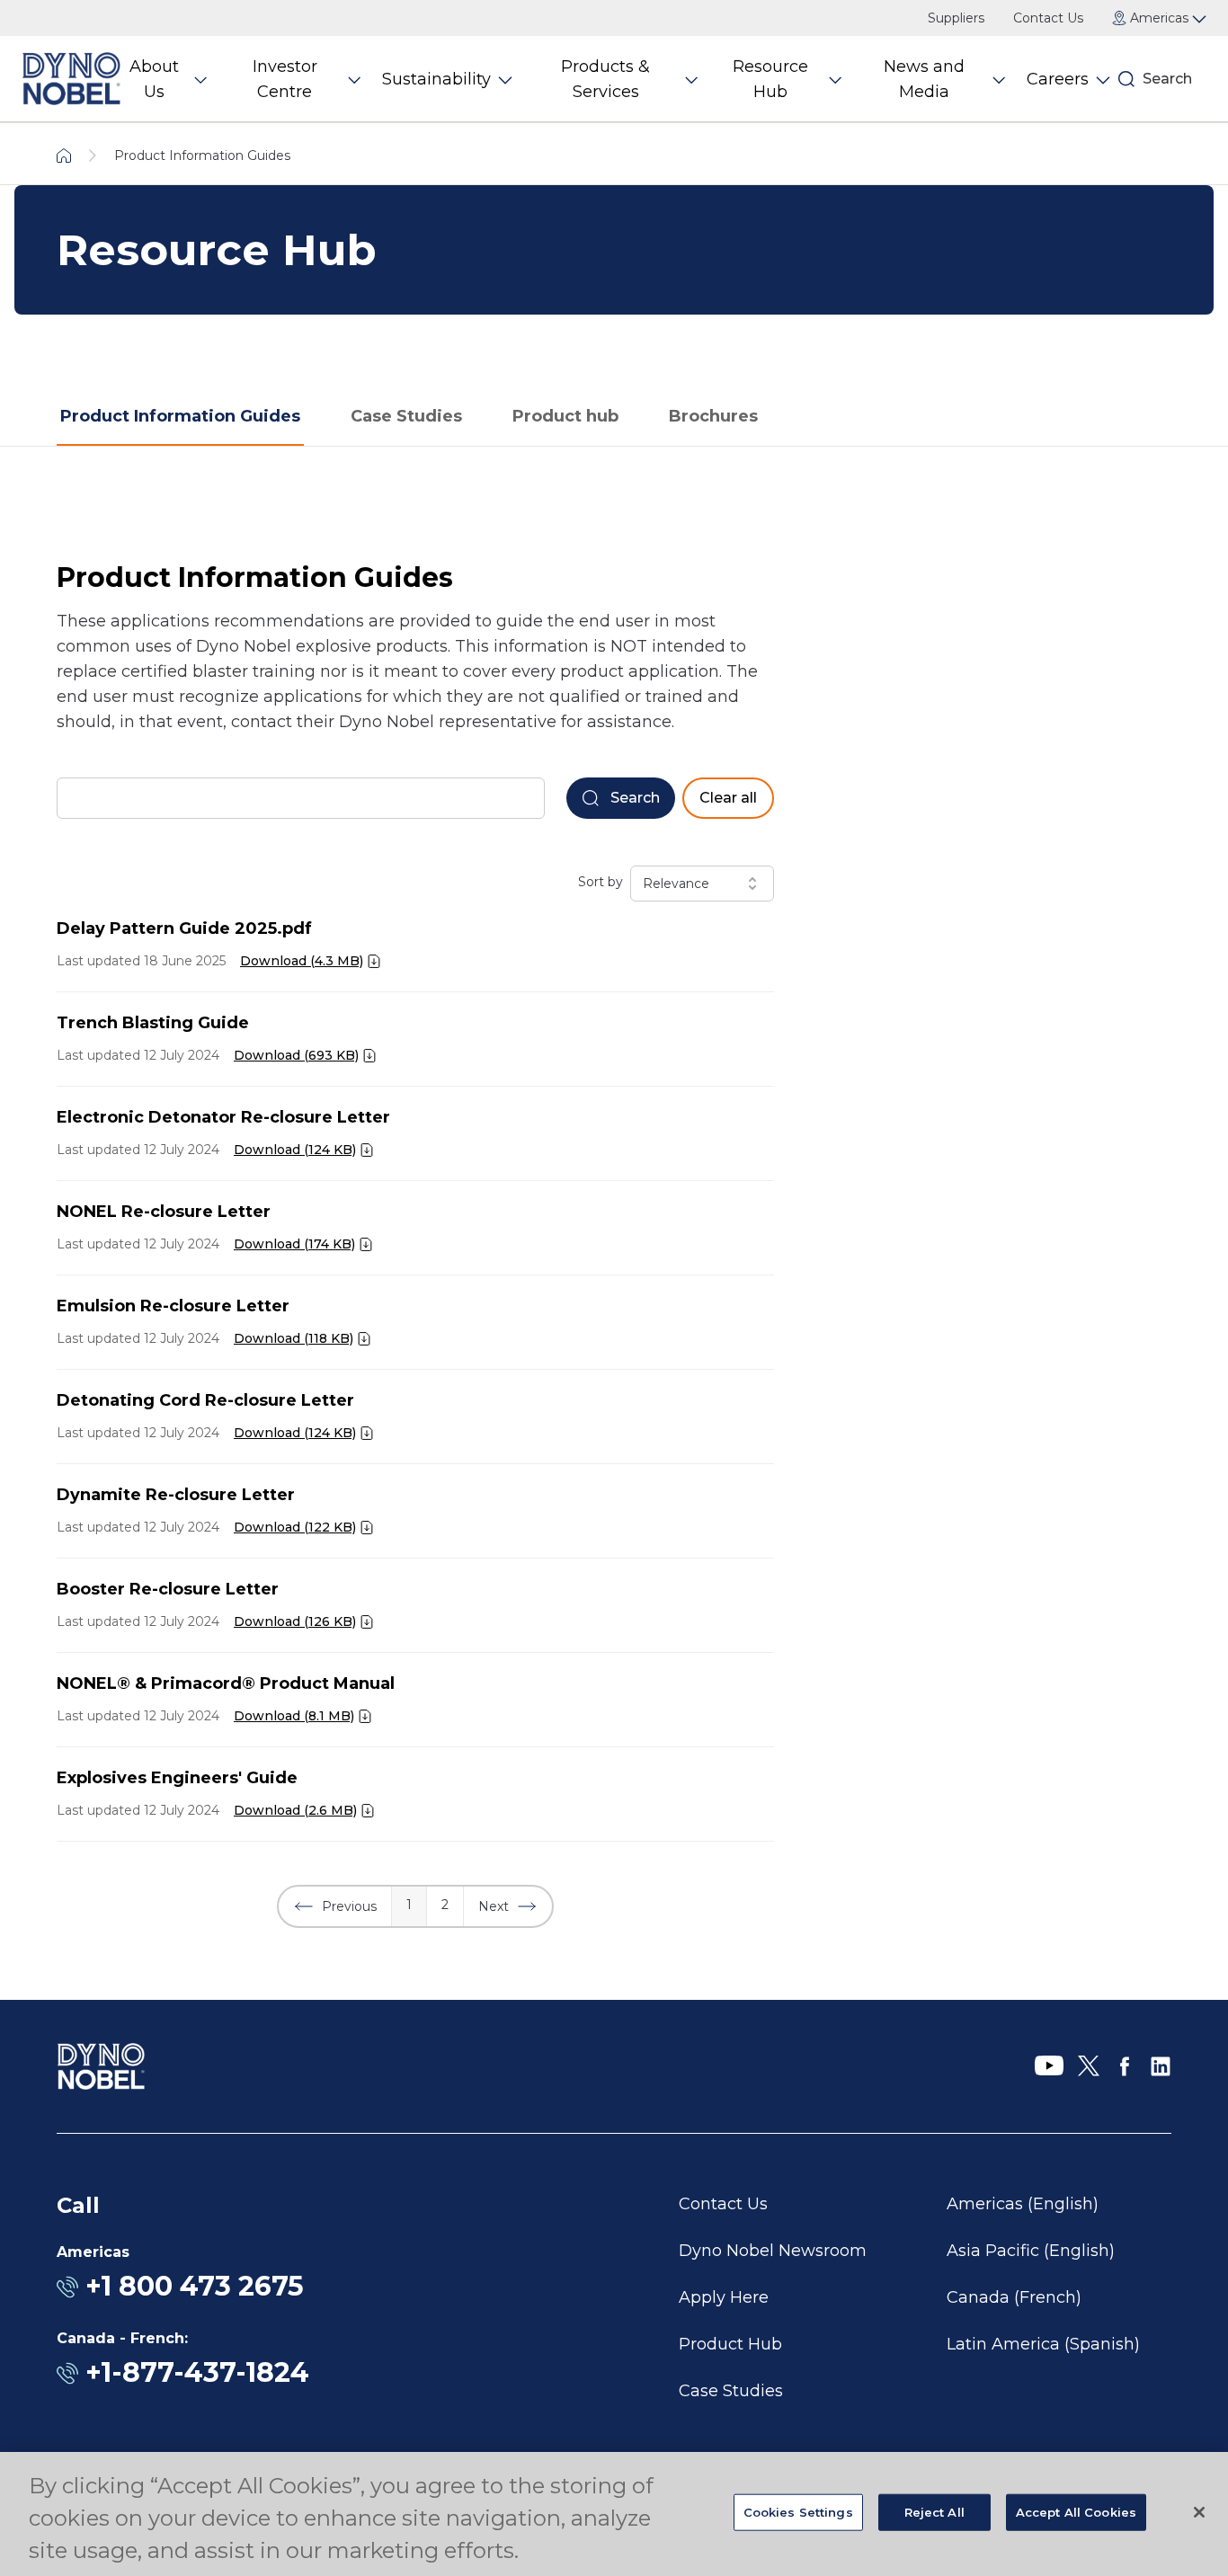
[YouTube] (1049, 2066)
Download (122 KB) (295, 1527)
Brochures (713, 416)
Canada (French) (1014, 2297)
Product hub (565, 416)
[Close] (1199, 2512)
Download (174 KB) (294, 1244)
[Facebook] (1125, 2066)
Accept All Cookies (1076, 2512)
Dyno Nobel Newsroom (773, 2251)
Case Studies (406, 416)
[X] (1089, 2066)
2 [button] (445, 1905)
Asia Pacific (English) (1031, 2251)
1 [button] (409, 1905)
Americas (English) (1023, 2204)
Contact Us (1048, 18)
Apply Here (724, 2297)
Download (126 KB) (295, 1621)
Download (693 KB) (296, 1055)
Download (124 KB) (295, 1150)
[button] (335, 1906)
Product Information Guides (180, 416)
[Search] (1126, 79)
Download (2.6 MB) (295, 1810)
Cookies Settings (798, 2512)
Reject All (934, 2512)
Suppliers (956, 18)
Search (1167, 79)
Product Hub (730, 2344)
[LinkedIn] (1161, 2066)
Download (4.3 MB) (302, 961)
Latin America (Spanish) (1043, 2344)
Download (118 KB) (294, 1338)
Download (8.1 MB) (294, 1716)
